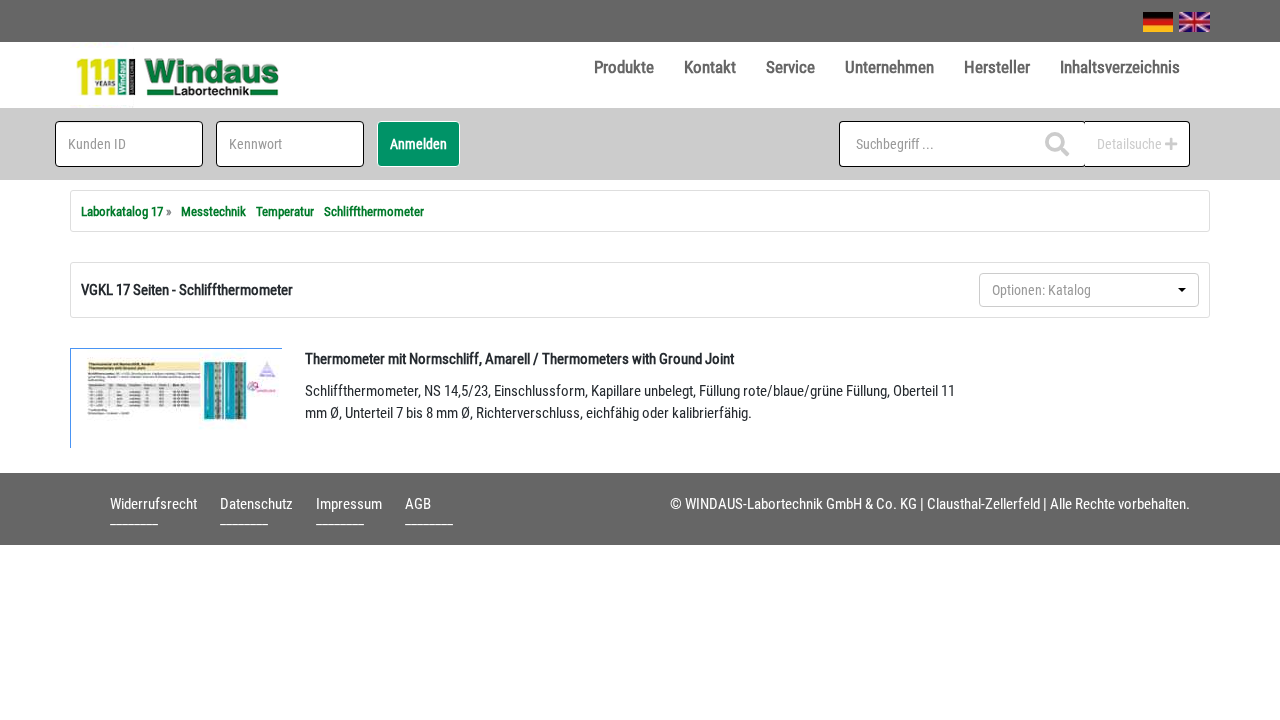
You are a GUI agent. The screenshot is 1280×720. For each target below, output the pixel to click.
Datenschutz (256, 504)
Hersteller (997, 67)
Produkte (624, 67)
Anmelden (418, 144)
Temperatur (285, 211)
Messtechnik (213, 211)
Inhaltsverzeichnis (1120, 67)
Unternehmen (889, 67)
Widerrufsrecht (153, 504)
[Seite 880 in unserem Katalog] (177, 398)
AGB (418, 504)
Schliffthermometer (374, 211)
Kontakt (710, 67)
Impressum (349, 504)
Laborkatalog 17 (122, 211)
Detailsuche (1131, 144)
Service (790, 67)
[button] (1089, 290)
